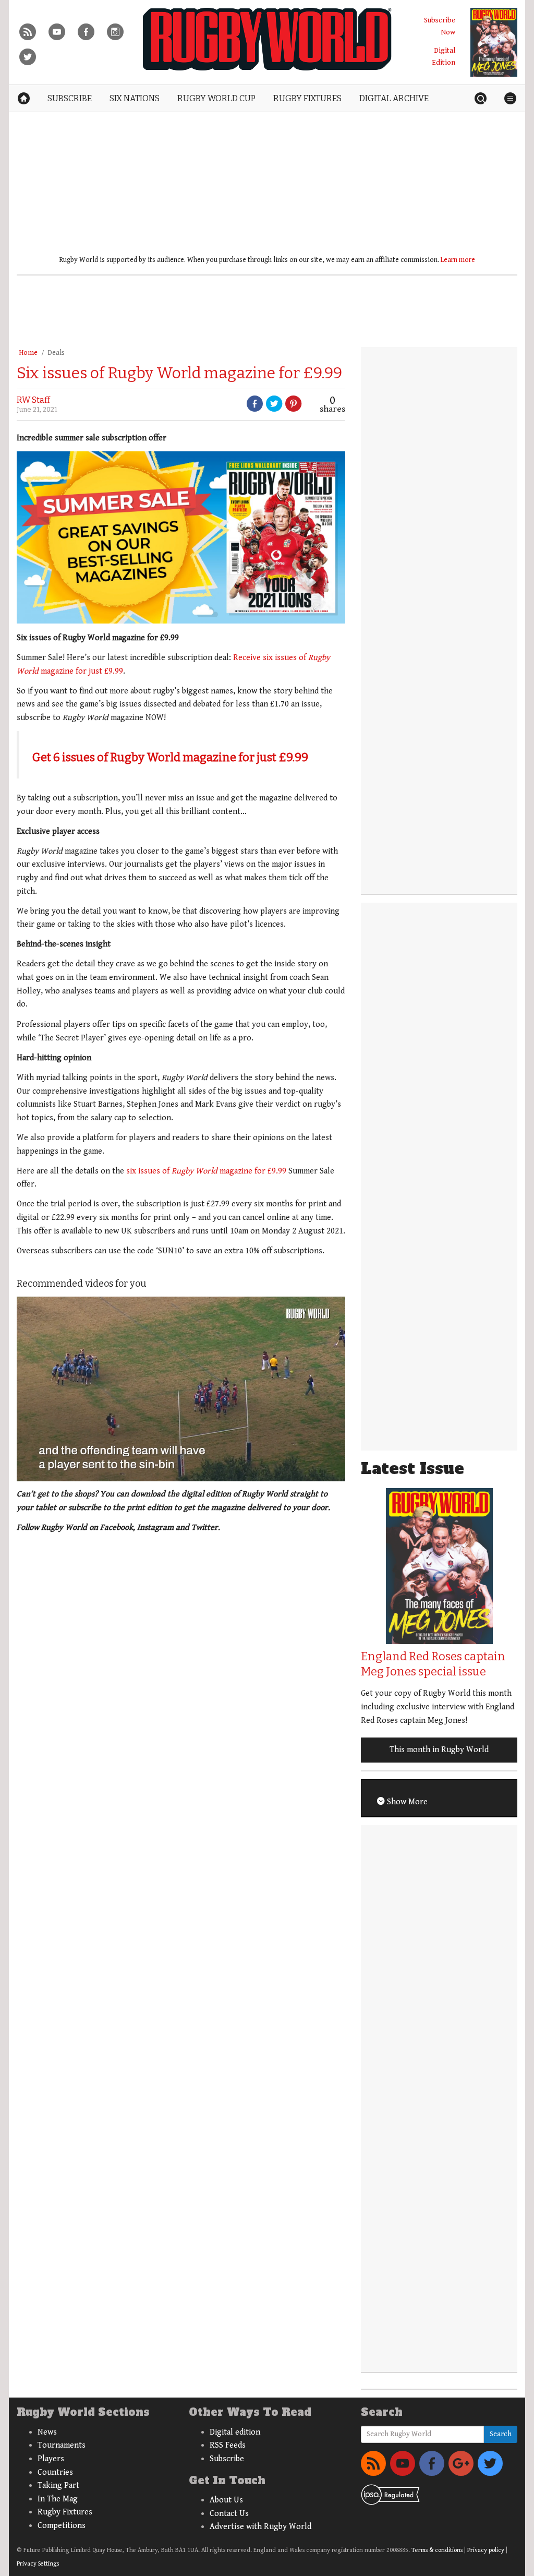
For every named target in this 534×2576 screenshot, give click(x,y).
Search (501, 2434)
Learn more (458, 260)
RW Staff (33, 400)
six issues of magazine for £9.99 (206, 1171)
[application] (181, 1389)
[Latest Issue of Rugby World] (494, 42)
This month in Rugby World (439, 1750)
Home (28, 353)
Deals (56, 353)
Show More (406, 1802)
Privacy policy (486, 2550)
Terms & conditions (437, 2550)
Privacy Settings (38, 2564)
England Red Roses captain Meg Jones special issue (433, 1664)
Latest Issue (412, 1469)
